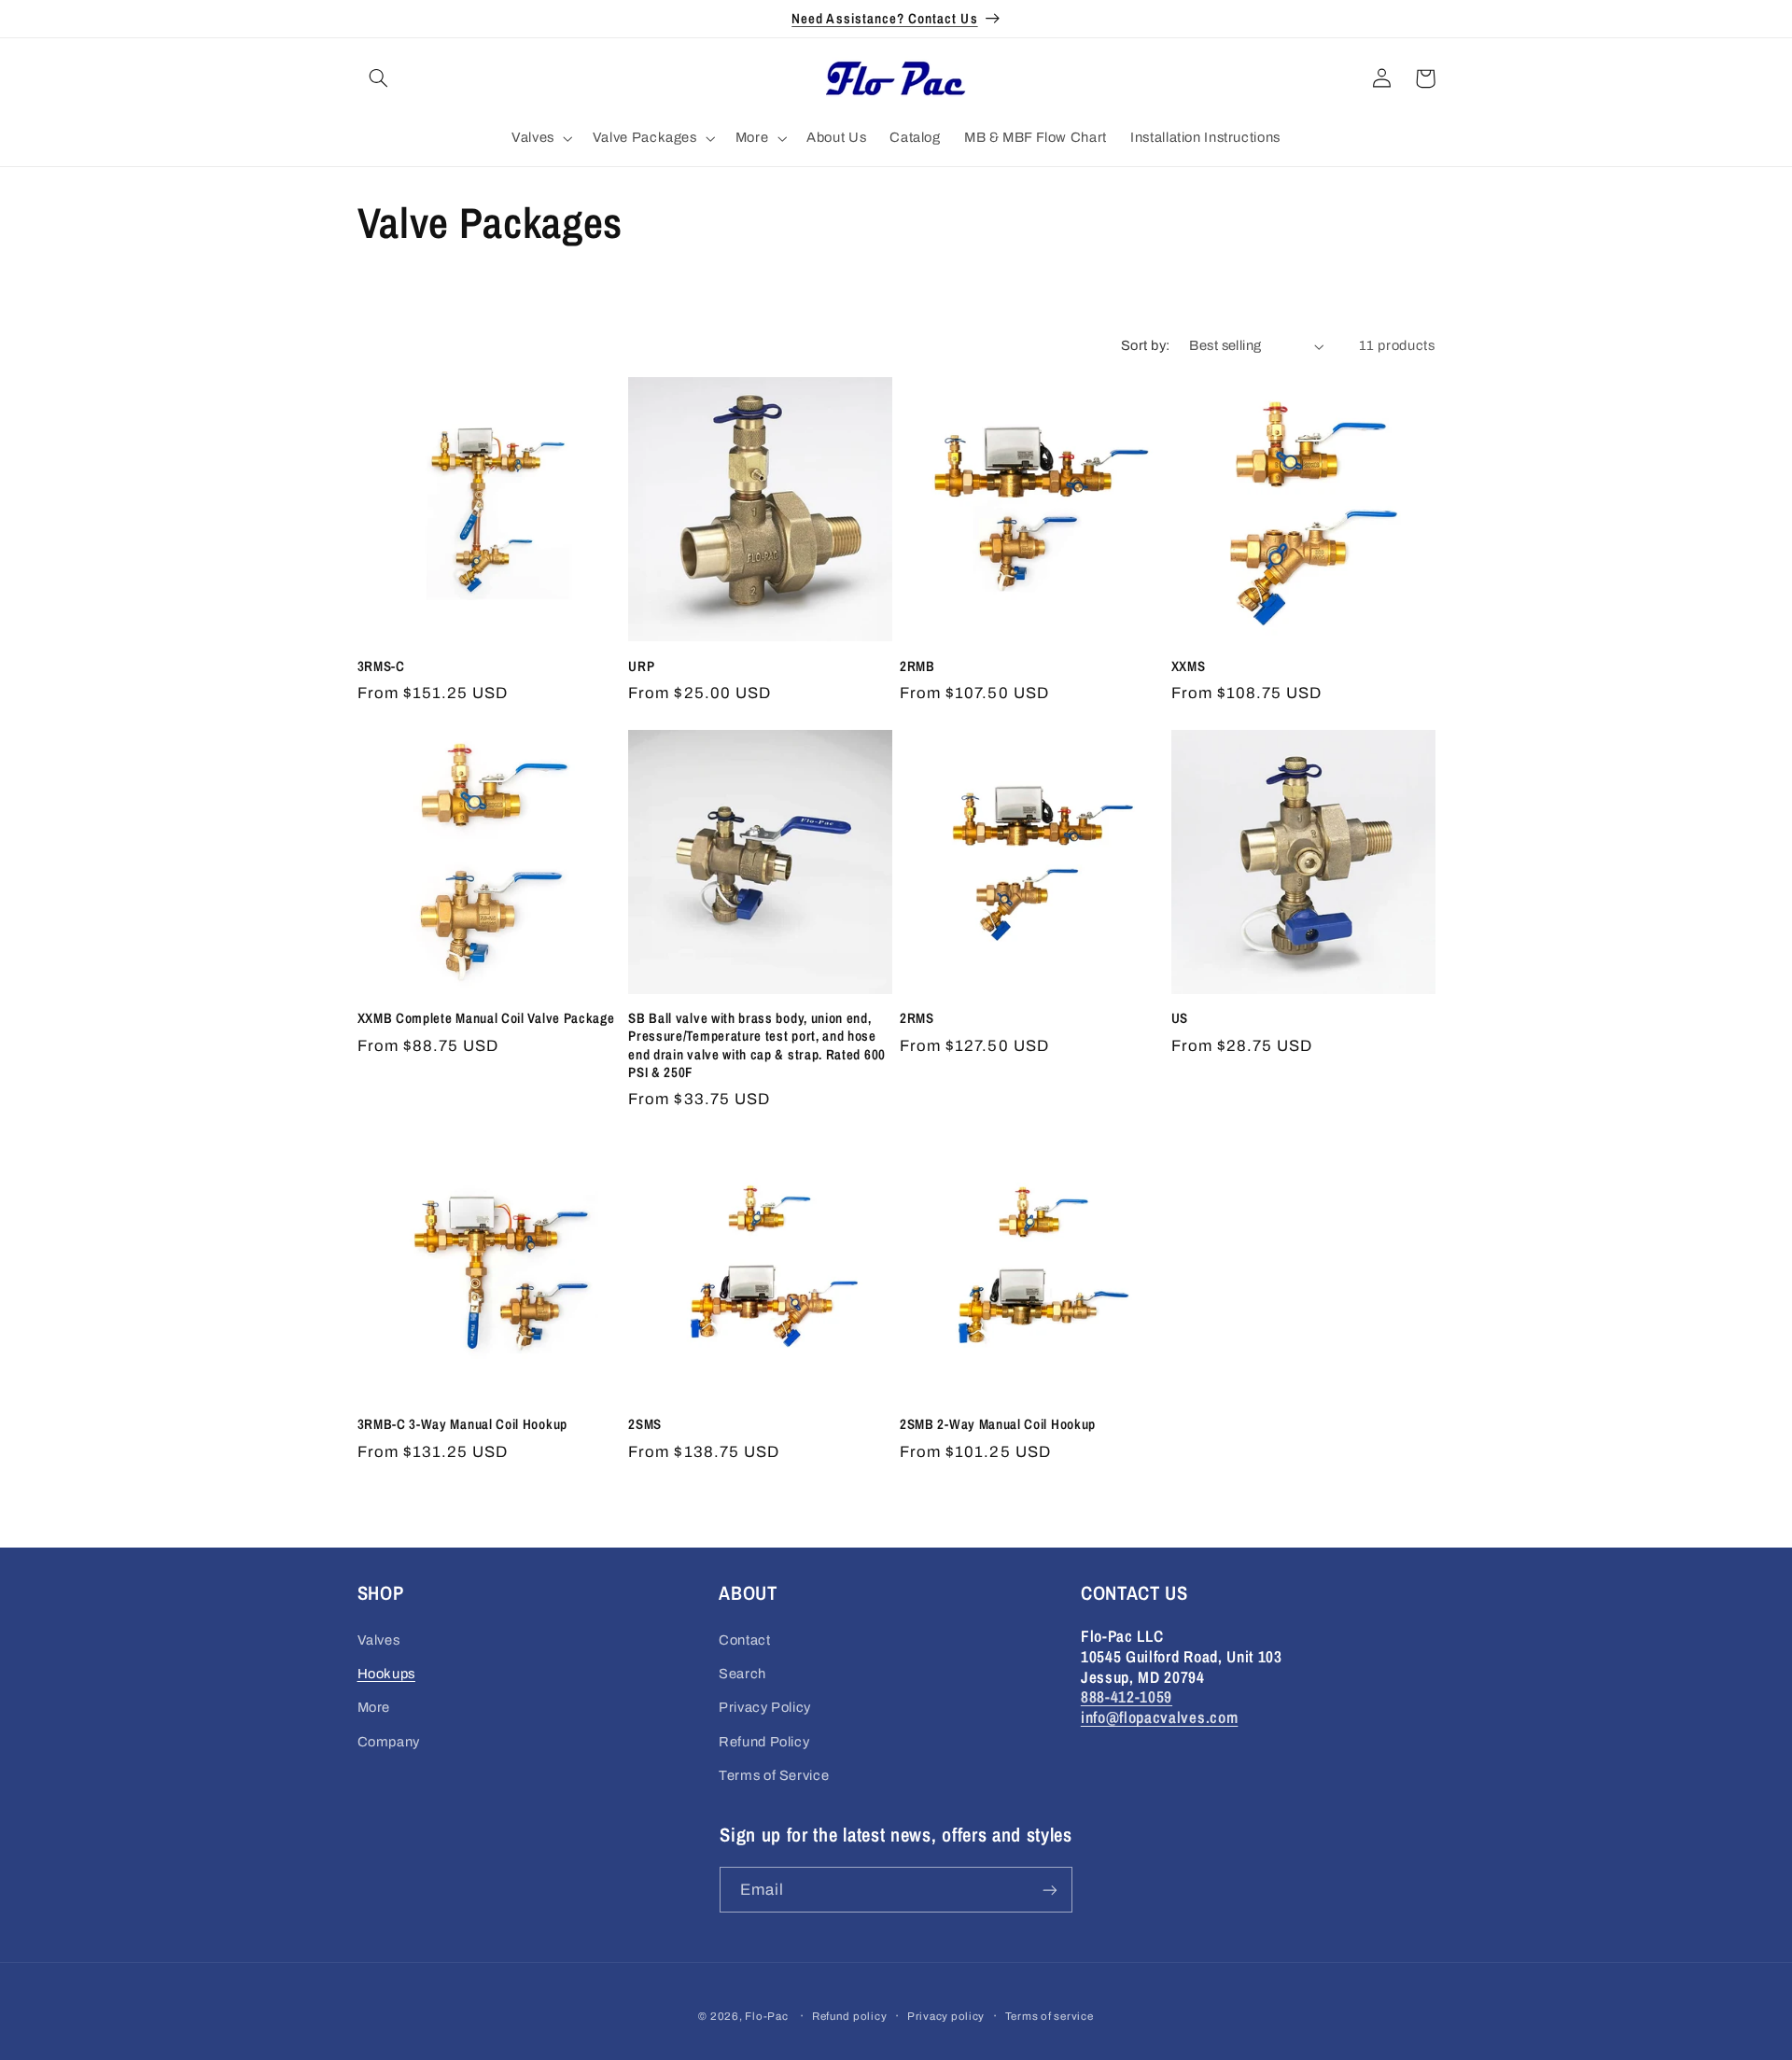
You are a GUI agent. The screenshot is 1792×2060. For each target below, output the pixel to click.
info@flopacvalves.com (1160, 1717)
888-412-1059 (1127, 1696)
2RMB (917, 667)
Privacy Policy (765, 1707)
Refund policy (850, 2016)
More (374, 1707)
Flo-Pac (766, 2016)
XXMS (1189, 667)
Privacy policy (946, 2016)
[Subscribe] (1050, 1890)
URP (641, 667)
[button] (379, 78)
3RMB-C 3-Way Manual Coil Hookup (462, 1425)
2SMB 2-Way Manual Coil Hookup (998, 1425)
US (1180, 1019)
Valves (379, 1640)
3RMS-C (381, 667)
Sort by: (1145, 345)
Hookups (386, 1674)
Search (742, 1674)
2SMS (645, 1425)
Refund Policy (764, 1742)
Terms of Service (774, 1775)
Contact (744, 1640)
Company (389, 1742)
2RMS (917, 1019)
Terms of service (1050, 2016)
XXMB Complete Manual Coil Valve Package (486, 1019)
